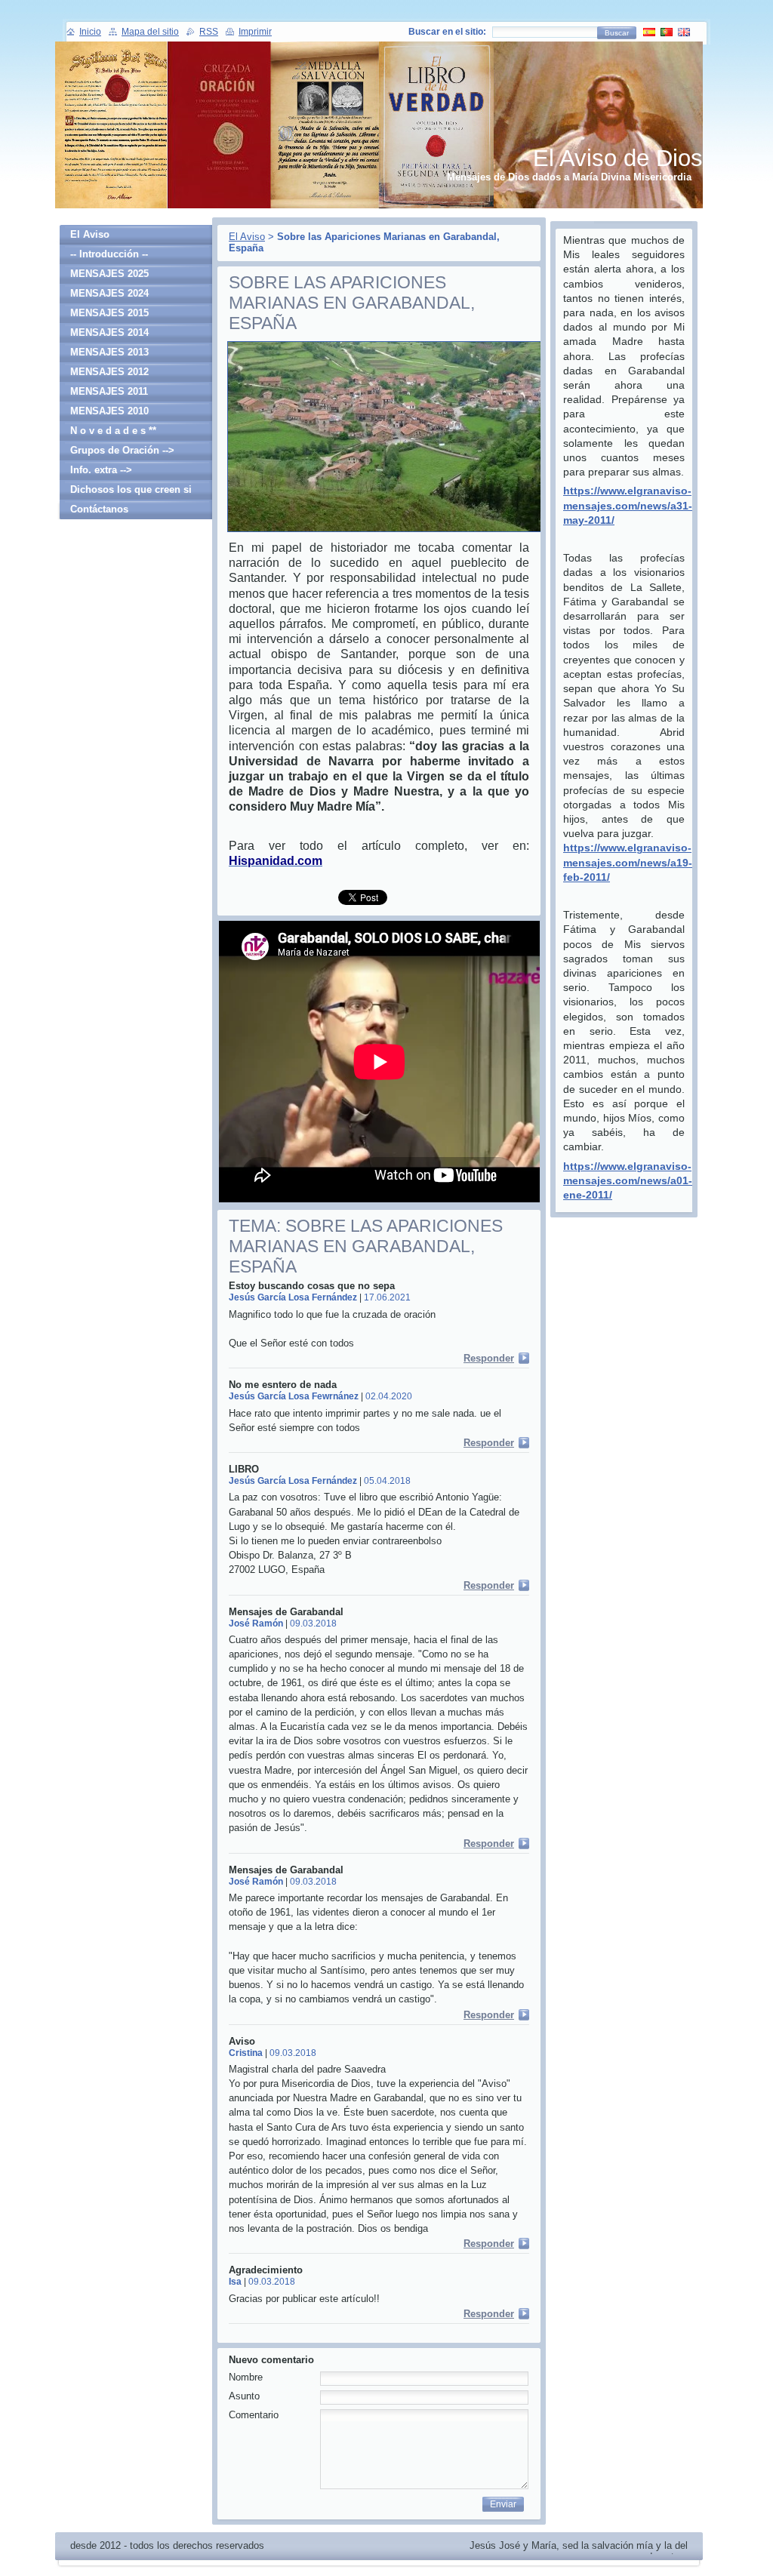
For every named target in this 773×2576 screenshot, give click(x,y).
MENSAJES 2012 (109, 372)
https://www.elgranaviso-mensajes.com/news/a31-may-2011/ (628, 505)
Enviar (503, 2504)
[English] (684, 32)
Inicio (90, 32)
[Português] (667, 32)
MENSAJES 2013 (109, 352)
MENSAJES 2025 (109, 274)
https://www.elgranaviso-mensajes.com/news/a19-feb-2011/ (628, 862)
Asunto (244, 2396)
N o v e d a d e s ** (113, 431)
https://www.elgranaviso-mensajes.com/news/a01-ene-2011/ (628, 1180)
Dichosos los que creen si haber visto (131, 492)
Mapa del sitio (150, 32)
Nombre (246, 2377)
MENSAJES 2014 (109, 332)
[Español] (649, 32)
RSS (209, 32)
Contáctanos (99, 509)
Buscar (617, 33)
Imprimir (255, 32)
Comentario (254, 2415)
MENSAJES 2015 (109, 313)
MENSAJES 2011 (109, 391)
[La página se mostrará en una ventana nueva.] (398, 532)
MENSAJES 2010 (109, 411)
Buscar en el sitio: (447, 32)
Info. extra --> (101, 470)
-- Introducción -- (109, 254)
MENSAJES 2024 (109, 293)
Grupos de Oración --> (122, 450)
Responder (489, 1358)
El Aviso (247, 237)
